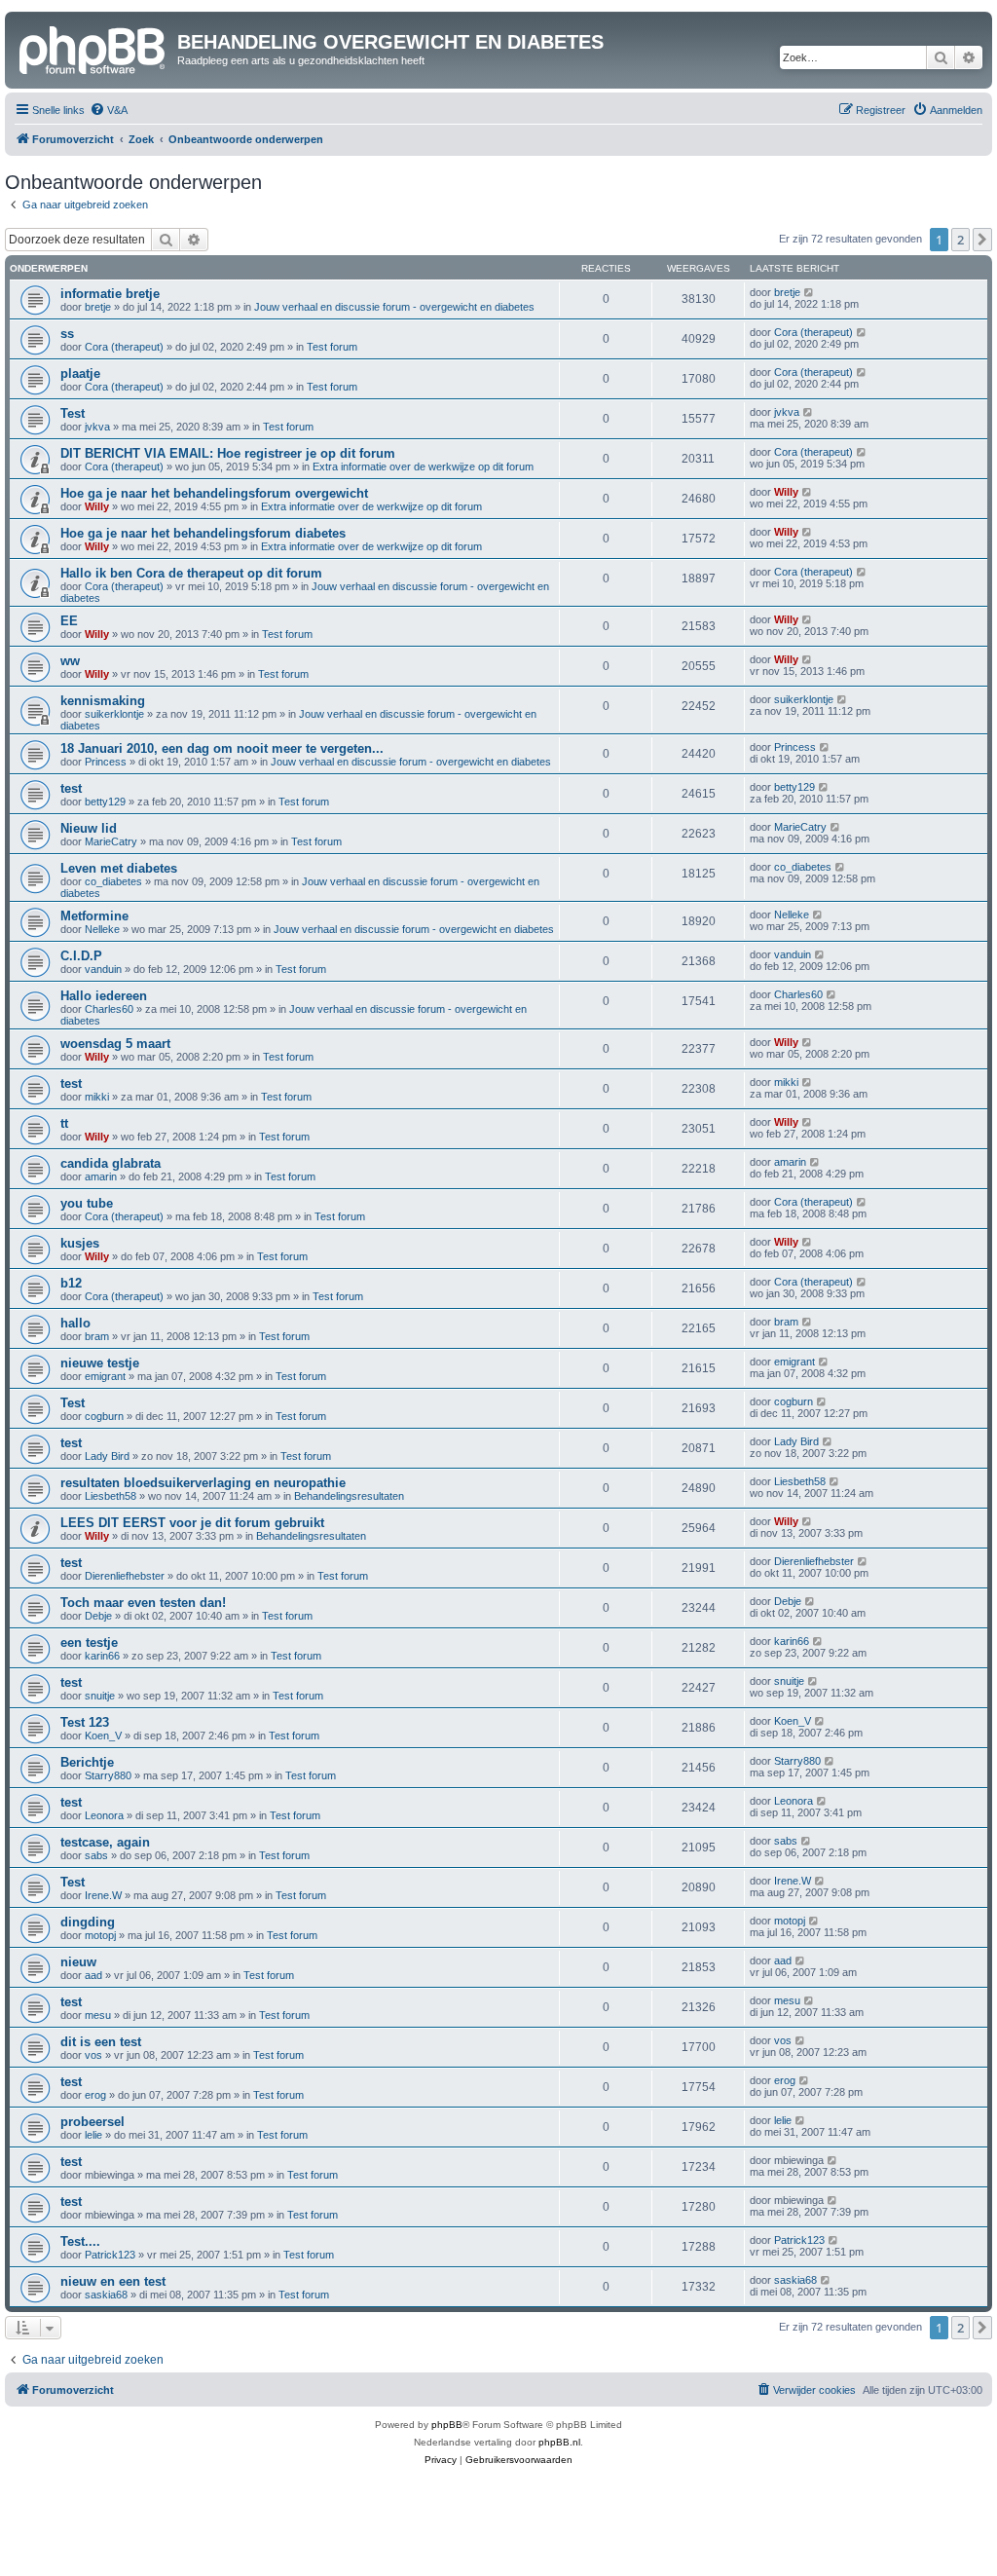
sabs (96, 1855)
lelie (93, 2135)
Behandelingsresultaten (349, 1496)
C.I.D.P (81, 956)
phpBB (447, 2425)
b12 (71, 1283)
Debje (98, 1616)
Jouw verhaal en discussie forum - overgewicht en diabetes (394, 307)
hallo (75, 1323)
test (71, 788)
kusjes (80, 1243)
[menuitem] (109, 110)
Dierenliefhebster (125, 1576)
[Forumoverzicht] (93, 48)
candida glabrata (111, 1163)
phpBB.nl (559, 2442)
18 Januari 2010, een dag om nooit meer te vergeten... (222, 748)
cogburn (104, 1416)
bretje (98, 307)
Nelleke (102, 929)
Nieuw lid (89, 828)
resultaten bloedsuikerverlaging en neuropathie (203, 1483)
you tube (87, 1203)
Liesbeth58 (111, 1496)
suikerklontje (114, 714)
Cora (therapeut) (124, 347)
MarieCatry (111, 841)
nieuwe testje (100, 1363)
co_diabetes (113, 881)
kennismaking (103, 701)
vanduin (103, 969)
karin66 (102, 1656)
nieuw (78, 1962)
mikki (97, 1097)
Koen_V (103, 1736)
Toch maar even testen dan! (143, 1603)
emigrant (105, 1376)
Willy (97, 506)
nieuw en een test (113, 2281)
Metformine (94, 916)
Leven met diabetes (119, 868)
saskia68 (106, 2295)
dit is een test (101, 2042)
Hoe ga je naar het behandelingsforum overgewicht (214, 493)
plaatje (80, 373)
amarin (101, 1176)
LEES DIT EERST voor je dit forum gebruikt (192, 1523)
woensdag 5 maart (115, 1044)
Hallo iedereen (104, 996)
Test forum (332, 347)
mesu (98, 2015)
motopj (100, 1935)
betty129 (105, 802)
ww (70, 661)
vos (93, 2055)
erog (95, 2095)
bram (97, 1336)
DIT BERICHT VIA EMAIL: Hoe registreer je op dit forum (228, 453)
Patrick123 (110, 2255)
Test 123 (85, 1722)
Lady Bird (107, 1456)
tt (64, 1123)
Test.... (80, 2241)
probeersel (92, 2122)
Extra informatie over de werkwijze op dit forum (423, 467)
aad (93, 1975)
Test (73, 413)
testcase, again (105, 1842)
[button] (982, 240)
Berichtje (87, 1762)
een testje (89, 1643)
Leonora (104, 1815)
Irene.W (103, 1895)
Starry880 (108, 1775)
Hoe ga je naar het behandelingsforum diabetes (203, 533)
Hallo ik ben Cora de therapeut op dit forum (191, 573)
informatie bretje (110, 294)
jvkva (97, 427)
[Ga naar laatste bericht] (810, 292)
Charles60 (109, 1009)
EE (69, 621)
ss (67, 334)
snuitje (100, 1696)
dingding (88, 1922)
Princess (106, 762)
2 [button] (960, 240)
